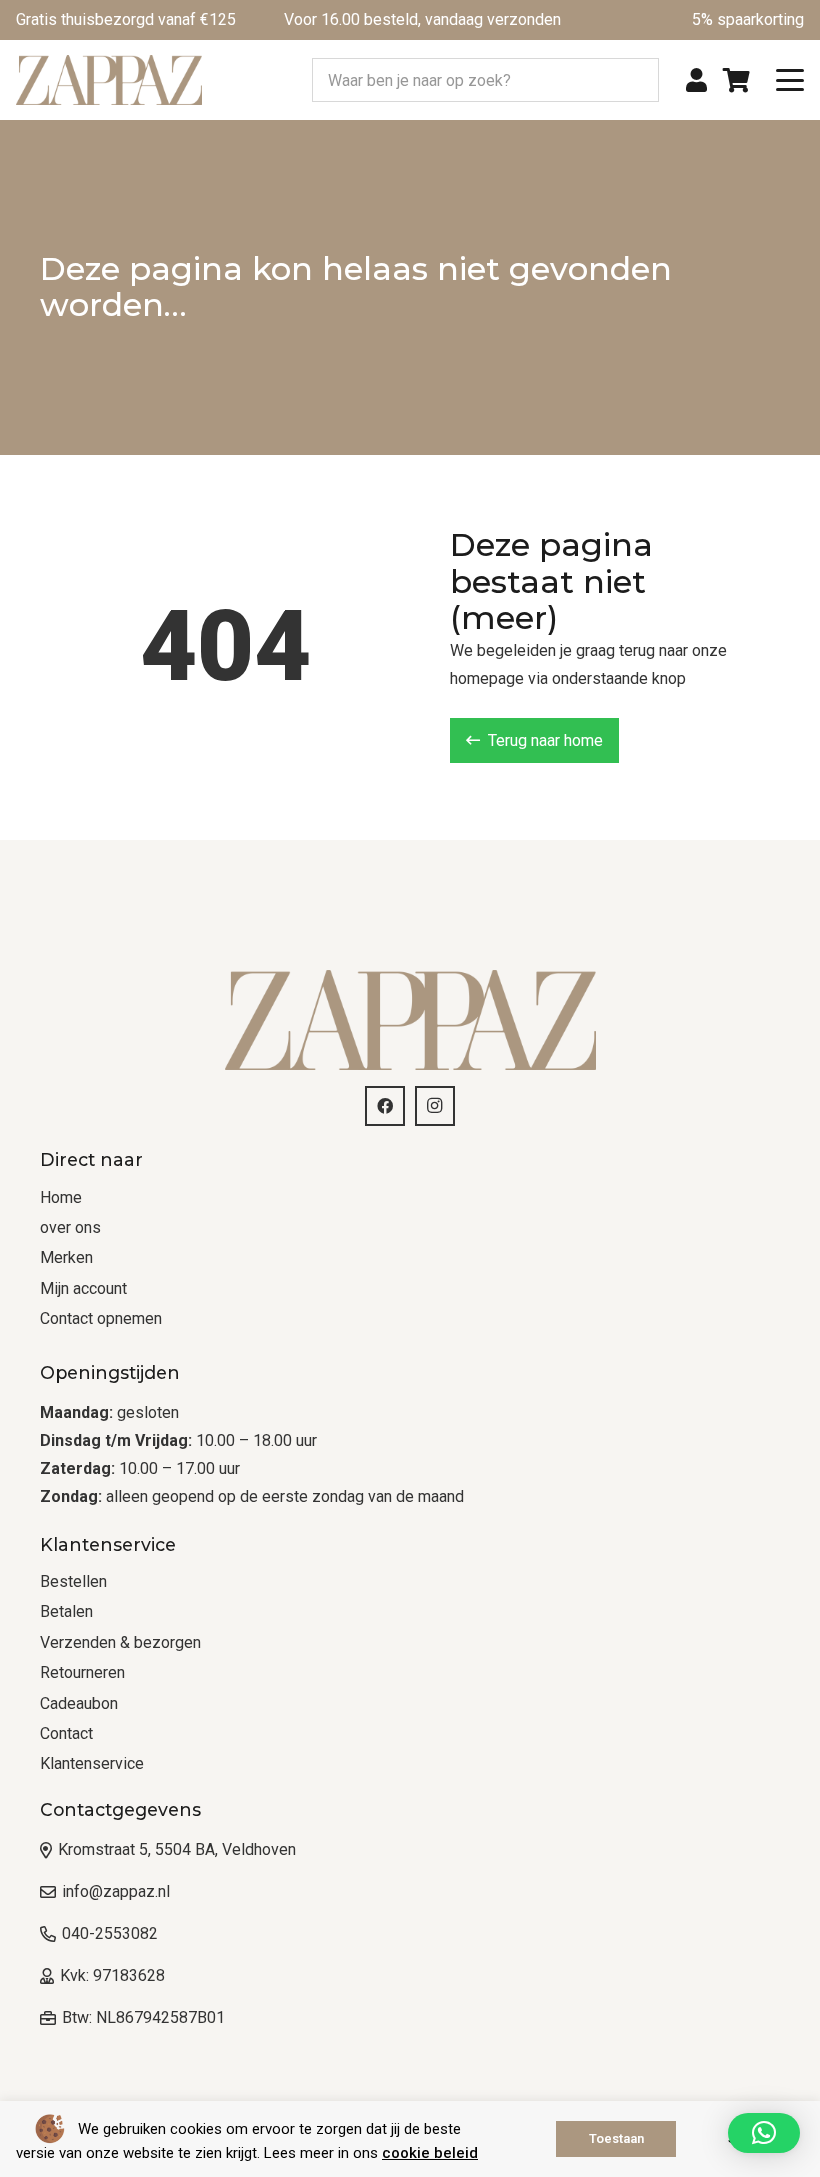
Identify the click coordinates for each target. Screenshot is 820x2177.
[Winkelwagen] (736, 80)
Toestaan (616, 2138)
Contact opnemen (101, 1318)
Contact (66, 1733)
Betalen (66, 1611)
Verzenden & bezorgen (120, 1642)
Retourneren (82, 1672)
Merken (66, 1257)
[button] (790, 80)
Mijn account (83, 1288)
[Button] (696, 80)
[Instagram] (435, 1106)
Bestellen (73, 1581)
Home (61, 1197)
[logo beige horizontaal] (109, 80)
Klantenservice (92, 1763)
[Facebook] (385, 1106)
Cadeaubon (79, 1703)
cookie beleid (430, 2153)
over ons (70, 1227)
